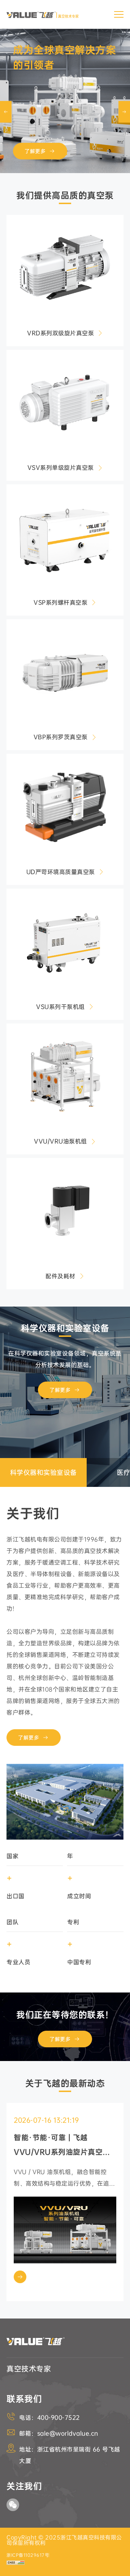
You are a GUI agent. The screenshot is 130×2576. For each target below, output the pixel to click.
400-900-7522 (58, 2418)
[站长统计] (16, 2563)
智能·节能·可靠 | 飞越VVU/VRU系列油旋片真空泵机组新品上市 (62, 2146)
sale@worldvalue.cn (68, 2433)
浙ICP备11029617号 (28, 2555)
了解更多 (35, 151)
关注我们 (24, 2486)
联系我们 (24, 2399)
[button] (124, 112)
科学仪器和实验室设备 (65, 1328)
